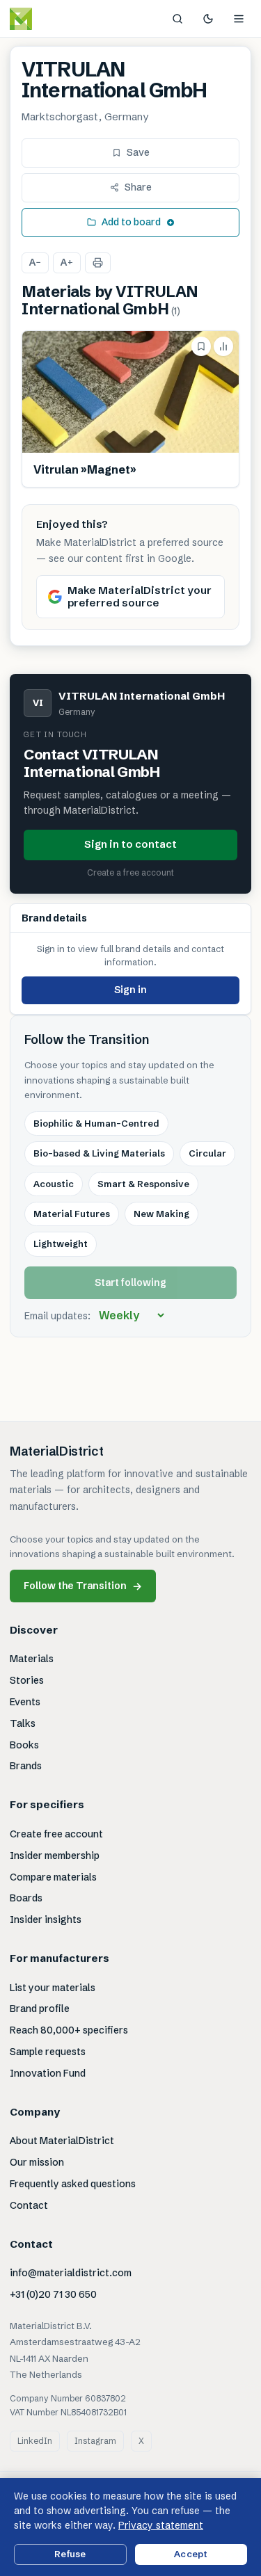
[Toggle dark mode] (208, 19)
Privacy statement (161, 2525)
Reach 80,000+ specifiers (69, 2030)
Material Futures (72, 1214)
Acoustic (54, 1184)
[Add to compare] (223, 346)
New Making (161, 1214)
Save (138, 152)
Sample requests (48, 2052)
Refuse (70, 2554)
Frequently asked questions (73, 2184)
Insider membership (55, 1855)
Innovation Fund (48, 2073)
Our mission (37, 2162)
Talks (23, 1723)
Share (138, 187)
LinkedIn (35, 2441)
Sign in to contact (130, 844)
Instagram (95, 2441)
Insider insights (46, 1919)
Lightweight (61, 1243)
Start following (130, 1282)
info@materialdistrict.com (71, 2273)
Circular (207, 1153)
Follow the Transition (83, 1586)
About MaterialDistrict (62, 2141)
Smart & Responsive (143, 1184)
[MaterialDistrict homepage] (52, 19)
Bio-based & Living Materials (99, 1153)
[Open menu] (239, 19)
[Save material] (201, 346)
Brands (26, 1766)
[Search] (177, 19)
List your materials (53, 1988)
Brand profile (40, 2009)
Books (24, 1745)
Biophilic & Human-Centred (96, 1123)
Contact (29, 2205)
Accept (191, 2554)
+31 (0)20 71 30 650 (53, 2294)
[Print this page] (98, 263)
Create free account (56, 1834)
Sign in (130, 990)
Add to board (131, 222)
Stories (27, 1680)
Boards (26, 1898)
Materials (32, 1659)
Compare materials (53, 1877)
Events (25, 1702)
